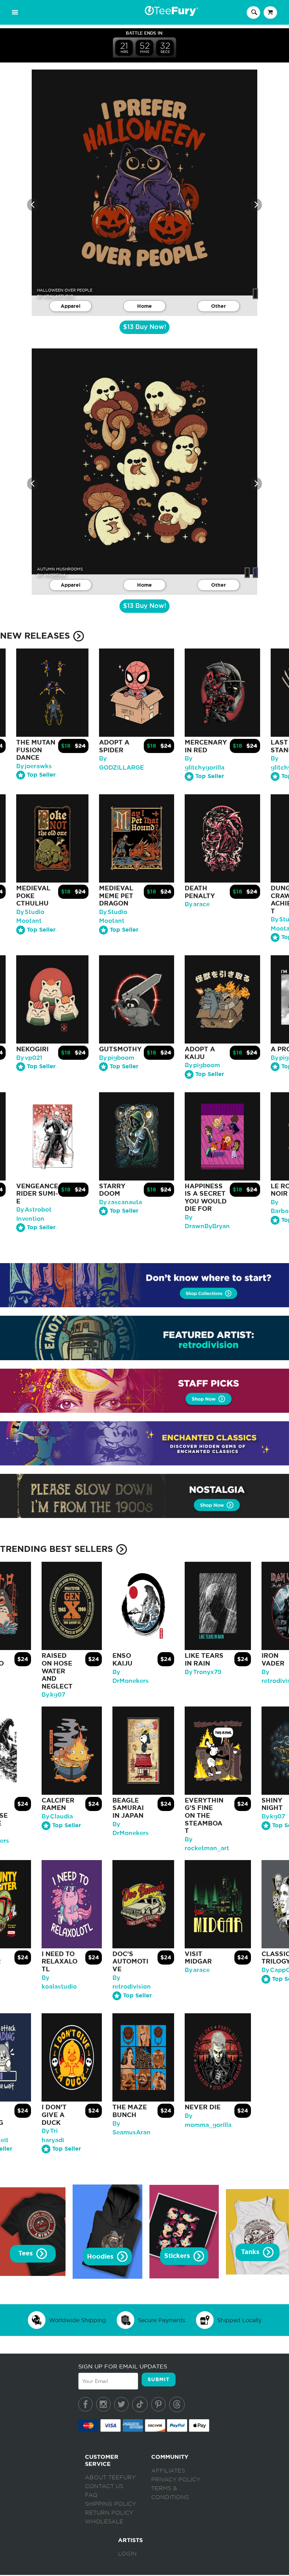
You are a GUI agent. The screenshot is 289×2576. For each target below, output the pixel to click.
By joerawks (34, 766)
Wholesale (104, 2522)
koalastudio (59, 296)
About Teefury (110, 2478)
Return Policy (109, 2513)
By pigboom (117, 1058)
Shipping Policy (110, 2504)
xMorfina (55, 575)
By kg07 (53, 1695)
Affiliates (168, 2471)
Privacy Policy (176, 2480)
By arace (197, 904)
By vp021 (29, 1058)
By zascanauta (121, 1202)
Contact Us (104, 2486)
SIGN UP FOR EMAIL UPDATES (123, 2366)
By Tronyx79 (203, 1672)
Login (127, 2554)
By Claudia (57, 1816)
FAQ (91, 2495)
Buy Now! (144, 327)
